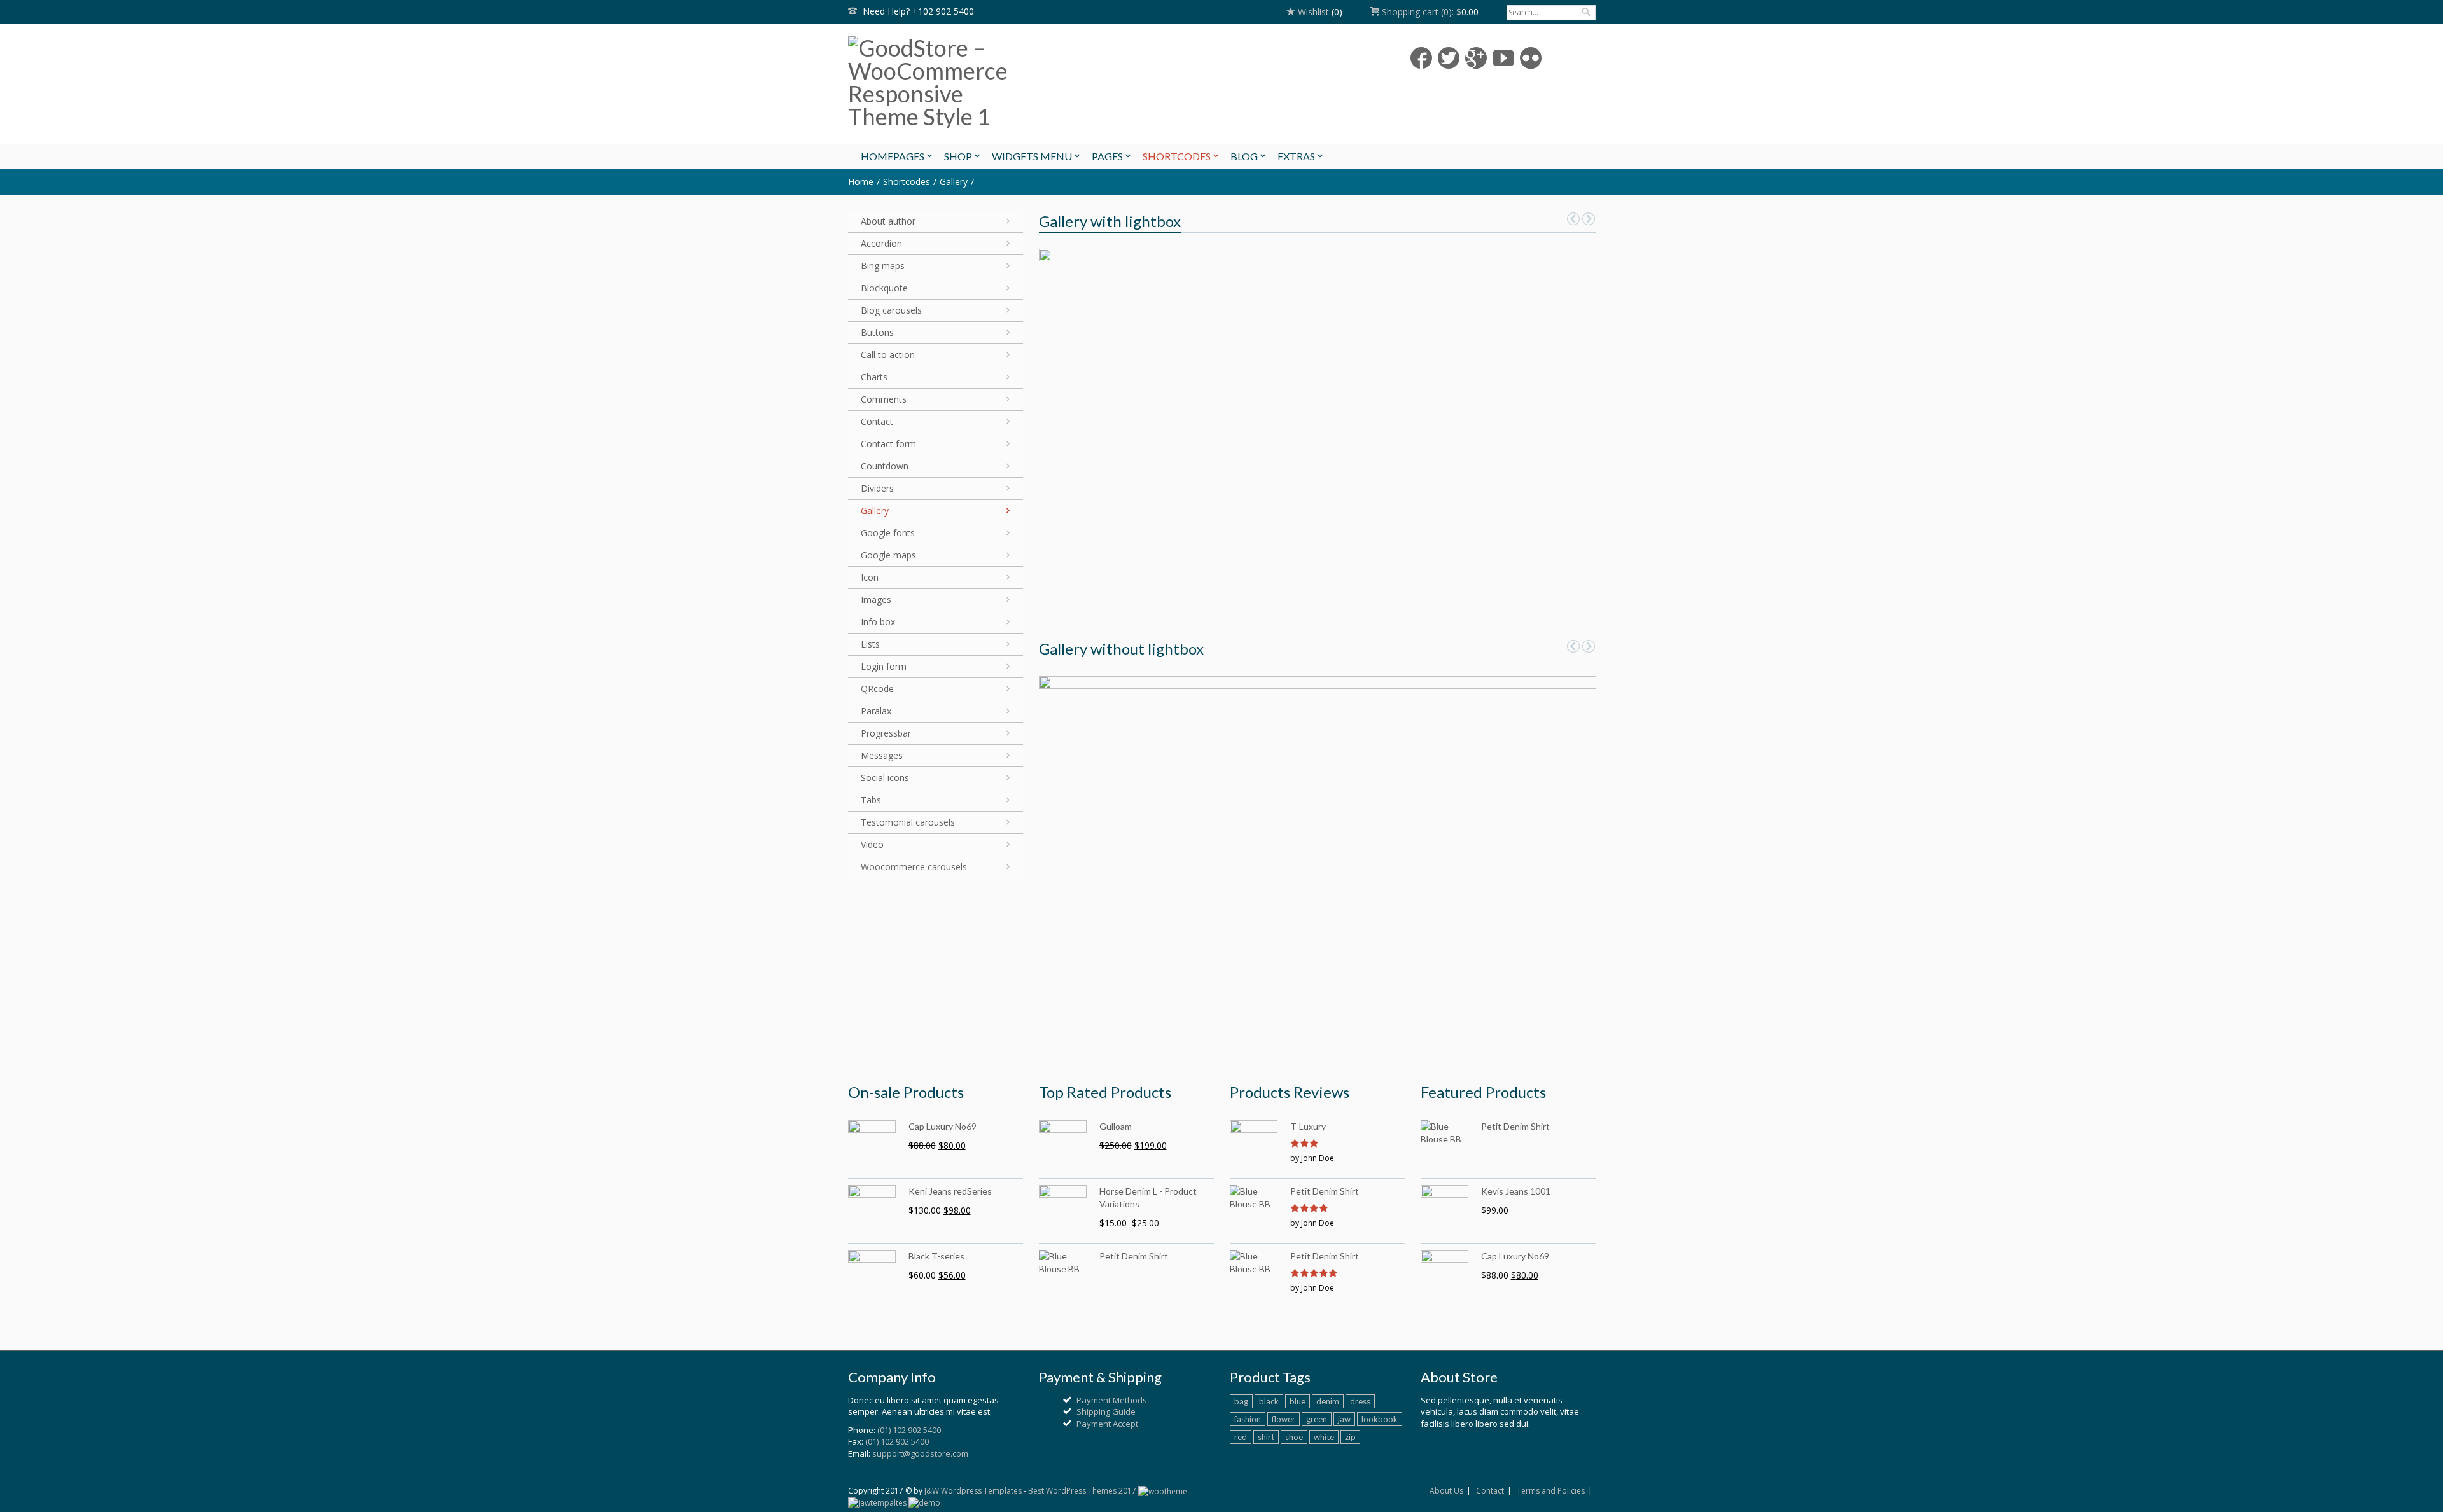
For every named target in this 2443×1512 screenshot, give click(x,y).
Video (872, 844)
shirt (1266, 1437)
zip (1350, 1437)
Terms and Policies (1551, 1491)
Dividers (877, 488)
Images (876, 600)
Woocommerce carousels (914, 867)
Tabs (871, 800)
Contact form (888, 444)
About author (888, 221)
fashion (1248, 1419)
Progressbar (886, 733)
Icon (870, 577)
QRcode (877, 689)
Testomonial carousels (908, 822)
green (1317, 1419)
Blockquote (884, 288)
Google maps (888, 555)
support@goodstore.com (920, 1453)
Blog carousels (891, 310)
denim (1328, 1401)
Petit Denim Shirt (1325, 1191)
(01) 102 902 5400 (909, 1430)
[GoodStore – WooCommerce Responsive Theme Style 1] (967, 82)
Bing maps (883, 266)
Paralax (876, 711)
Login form (884, 666)
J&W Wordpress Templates (973, 1491)
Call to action (888, 355)
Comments (884, 399)
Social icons (885, 778)
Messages (882, 755)
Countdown (885, 466)
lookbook (1380, 1419)
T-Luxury (1308, 1126)
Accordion (881, 243)
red (1241, 1437)
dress (1360, 1401)
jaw (1344, 1419)
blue (1298, 1401)
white (1324, 1437)
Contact (877, 421)
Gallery (954, 182)
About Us (1446, 1491)
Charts (874, 377)
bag (1241, 1401)
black (1269, 1401)
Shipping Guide (1106, 1411)
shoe (1294, 1437)
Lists (870, 644)
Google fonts (888, 533)
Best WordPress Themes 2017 (1082, 1491)
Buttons (877, 332)
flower (1284, 1419)
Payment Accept (1107, 1424)
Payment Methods (1112, 1400)
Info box (878, 622)
